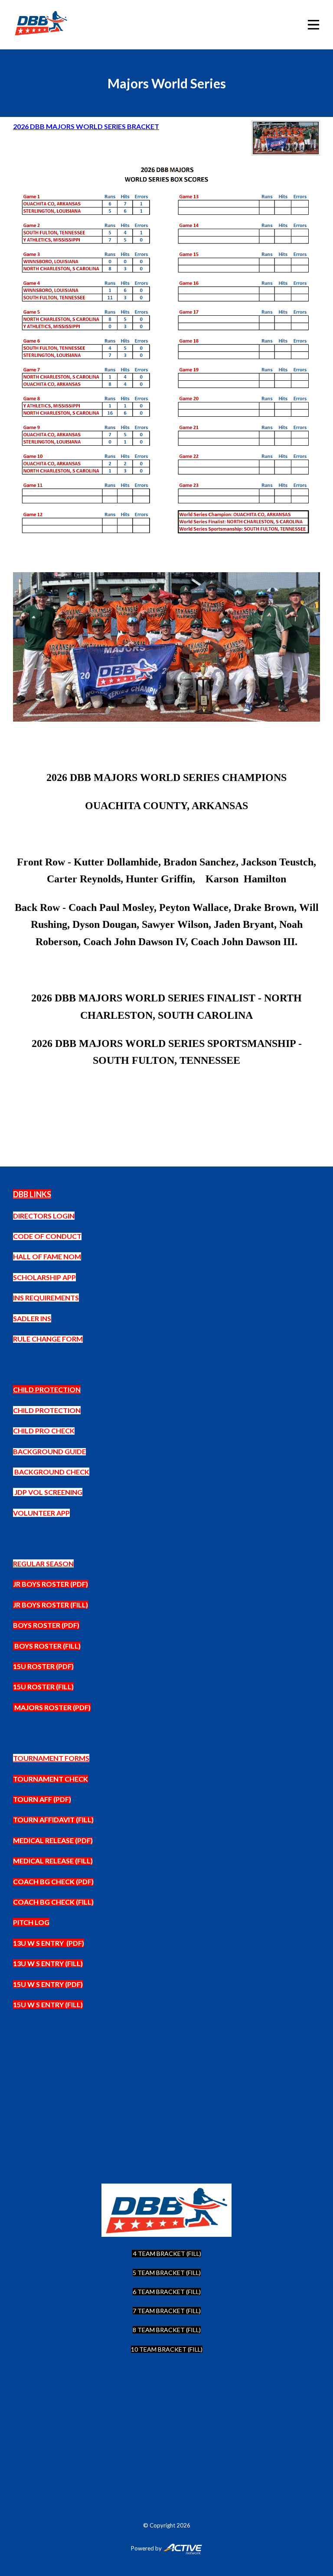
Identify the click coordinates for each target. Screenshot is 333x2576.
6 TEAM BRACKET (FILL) (167, 2292)
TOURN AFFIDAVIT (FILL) (53, 1819)
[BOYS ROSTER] (14, 1646)
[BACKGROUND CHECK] (14, 1492)
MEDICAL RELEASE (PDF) (53, 1840)
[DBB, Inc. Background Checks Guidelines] (14, 1472)
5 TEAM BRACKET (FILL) (167, 2273)
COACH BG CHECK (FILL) (53, 1902)
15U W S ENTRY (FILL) (48, 2004)
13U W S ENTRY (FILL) (48, 1963)
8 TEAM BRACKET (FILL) (167, 2330)
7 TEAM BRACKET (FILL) (167, 2311)
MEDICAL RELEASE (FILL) (53, 1861)
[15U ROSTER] (14, 1707)
